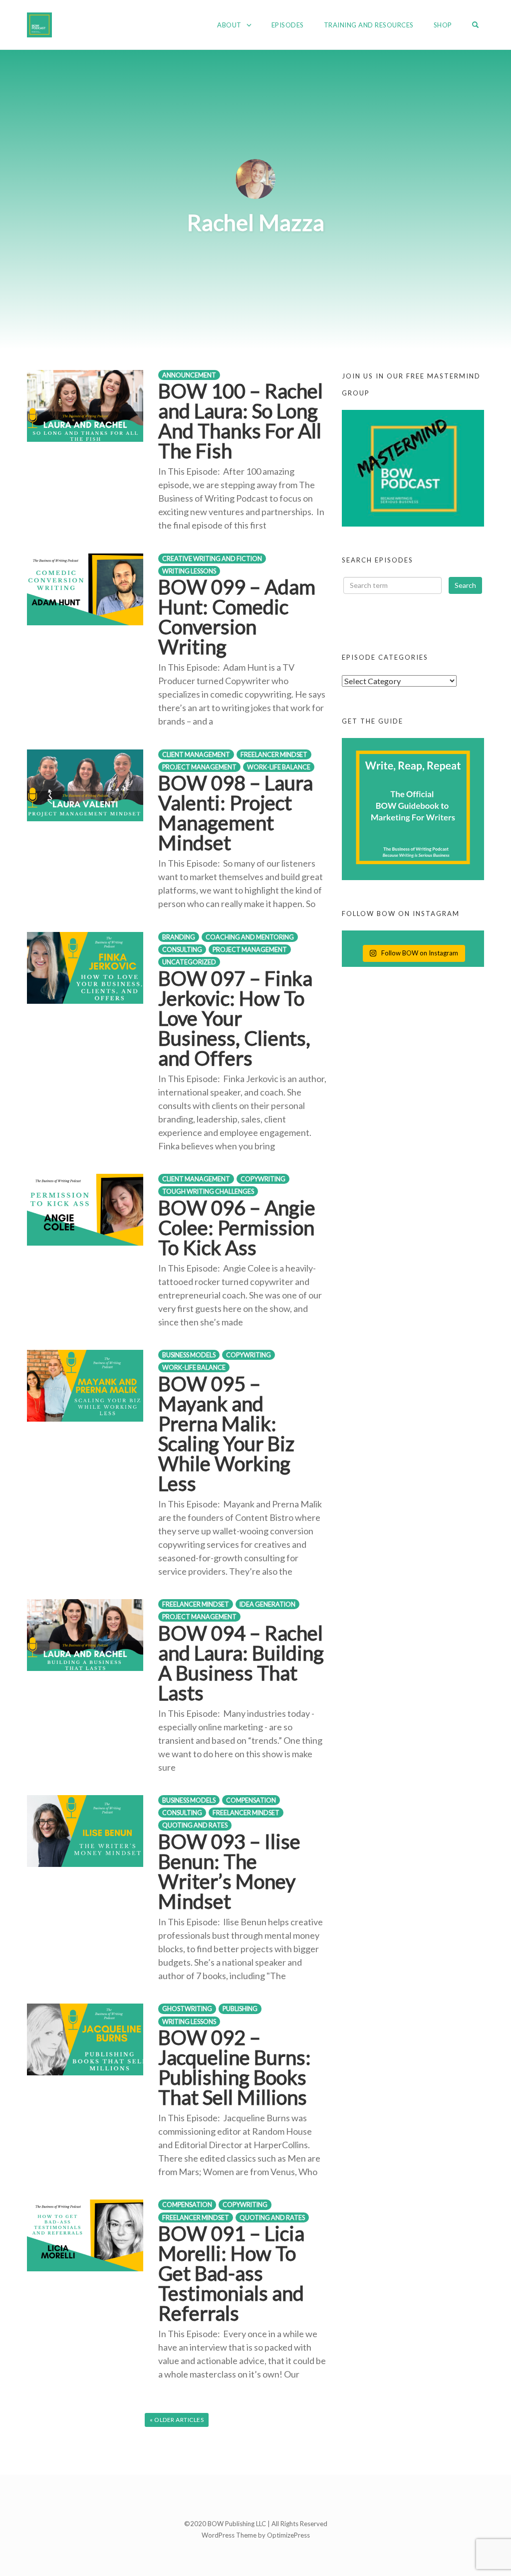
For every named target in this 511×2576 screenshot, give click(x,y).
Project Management (199, 767)
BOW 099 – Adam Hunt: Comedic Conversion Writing (237, 617)
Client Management (196, 755)
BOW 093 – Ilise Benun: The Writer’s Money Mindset (229, 1871)
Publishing (240, 2009)
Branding (179, 937)
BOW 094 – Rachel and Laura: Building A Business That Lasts (241, 1663)
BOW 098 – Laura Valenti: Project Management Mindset (236, 813)
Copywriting (263, 1179)
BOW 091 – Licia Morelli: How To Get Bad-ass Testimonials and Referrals (231, 2273)
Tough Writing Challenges (208, 1192)
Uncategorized (189, 962)
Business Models (189, 1355)
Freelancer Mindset (274, 755)
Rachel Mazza (256, 222)
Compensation (251, 1800)
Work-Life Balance (279, 767)
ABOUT (229, 25)
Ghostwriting (187, 2009)
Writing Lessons (189, 571)
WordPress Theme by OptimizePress (256, 2535)
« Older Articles (177, 2420)
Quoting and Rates (195, 1825)
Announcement (189, 375)
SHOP (443, 25)
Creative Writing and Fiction (212, 559)
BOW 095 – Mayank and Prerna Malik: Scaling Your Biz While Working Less (226, 1434)
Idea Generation (267, 1604)
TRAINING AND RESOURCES (369, 25)
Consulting (182, 950)
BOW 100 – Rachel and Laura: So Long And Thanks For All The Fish (241, 421)
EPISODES (288, 25)
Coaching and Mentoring (250, 937)
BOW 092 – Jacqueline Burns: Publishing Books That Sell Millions (235, 2067)
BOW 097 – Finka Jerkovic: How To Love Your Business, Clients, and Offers (235, 1018)
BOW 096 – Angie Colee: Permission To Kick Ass (237, 1228)
